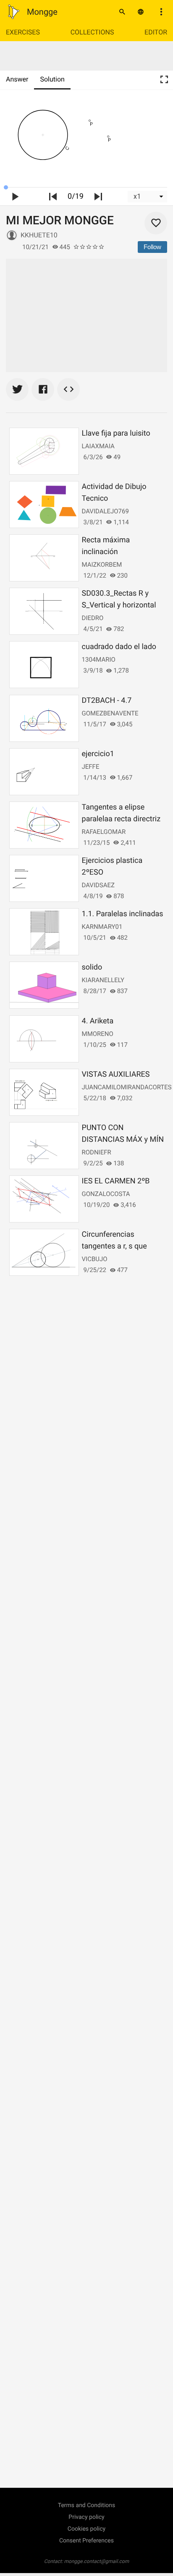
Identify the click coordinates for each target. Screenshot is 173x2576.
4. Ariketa (98, 1021)
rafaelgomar (104, 832)
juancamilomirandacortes (127, 1087)
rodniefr (97, 1152)
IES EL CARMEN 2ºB (116, 1181)
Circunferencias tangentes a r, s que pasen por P (114, 1246)
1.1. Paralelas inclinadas (123, 914)
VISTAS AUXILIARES (116, 1074)
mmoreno (98, 1034)
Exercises (23, 32)
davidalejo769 (105, 511)
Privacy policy (86, 2517)
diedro (93, 618)
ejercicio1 (98, 754)
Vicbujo (95, 1259)
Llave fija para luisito (116, 433)
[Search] (122, 12)
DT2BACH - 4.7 (107, 701)
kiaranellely (103, 980)
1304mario (99, 660)
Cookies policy (86, 2529)
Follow (152, 247)
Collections (92, 32)
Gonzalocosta (106, 1194)
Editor (156, 32)
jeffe (91, 767)
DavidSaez (98, 885)
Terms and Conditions (87, 2505)
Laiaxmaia (98, 446)
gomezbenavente (110, 713)
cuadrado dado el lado (119, 647)
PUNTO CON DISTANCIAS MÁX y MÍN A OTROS (123, 1139)
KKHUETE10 (39, 235)
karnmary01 (102, 927)
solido (92, 967)
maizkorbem (102, 565)
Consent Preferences (86, 2541)
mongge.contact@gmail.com (97, 2561)
